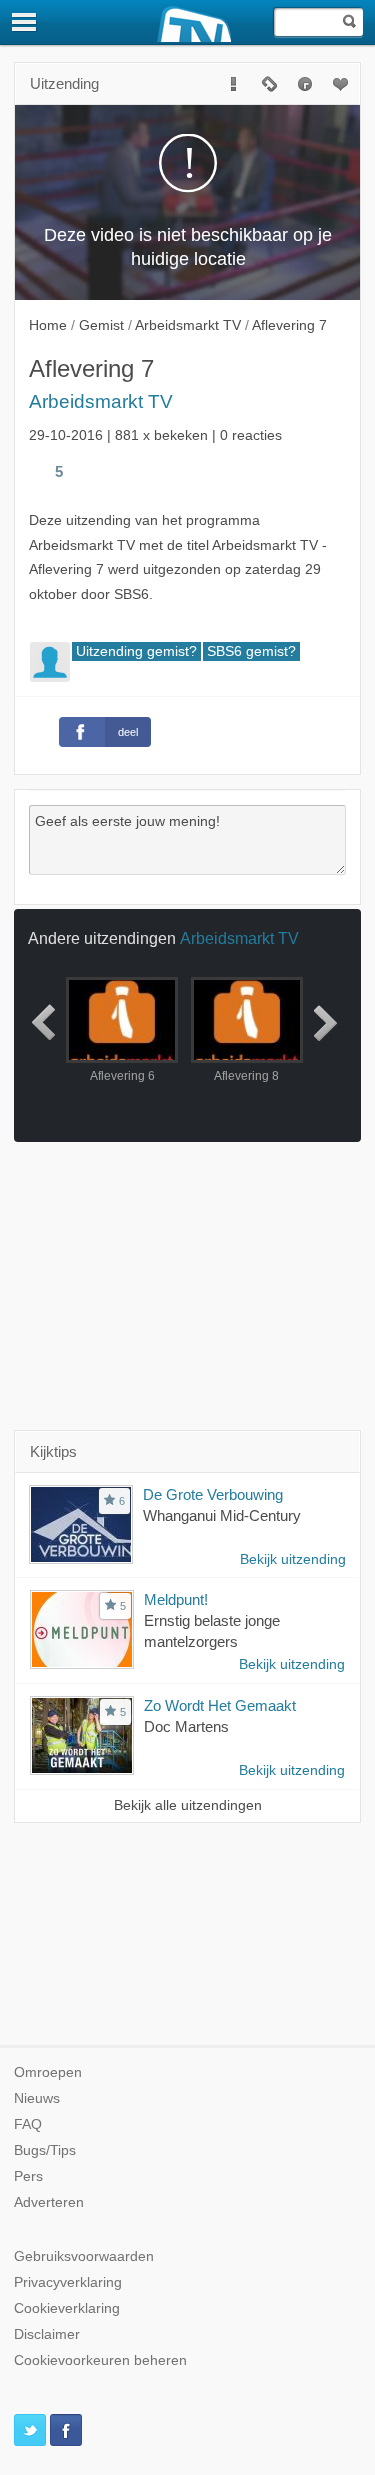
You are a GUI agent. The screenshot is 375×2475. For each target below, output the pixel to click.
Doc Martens (186, 1726)
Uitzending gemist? (136, 651)
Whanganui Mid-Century (222, 1515)
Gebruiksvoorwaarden (84, 2256)
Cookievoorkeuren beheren (100, 2360)
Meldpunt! (176, 1599)
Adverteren (49, 2202)
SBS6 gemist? (251, 651)
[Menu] (25, 22)
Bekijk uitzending (293, 1559)
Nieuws (37, 2098)
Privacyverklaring (68, 2282)
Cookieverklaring (67, 2308)
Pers (28, 2176)
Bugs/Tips (45, 2150)
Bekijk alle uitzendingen (188, 1805)
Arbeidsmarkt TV (101, 401)
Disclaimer (47, 2334)
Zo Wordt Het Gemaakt (220, 1705)
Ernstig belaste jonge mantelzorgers (212, 1631)
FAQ (28, 2124)
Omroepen (48, 2072)
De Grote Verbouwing (213, 1494)
